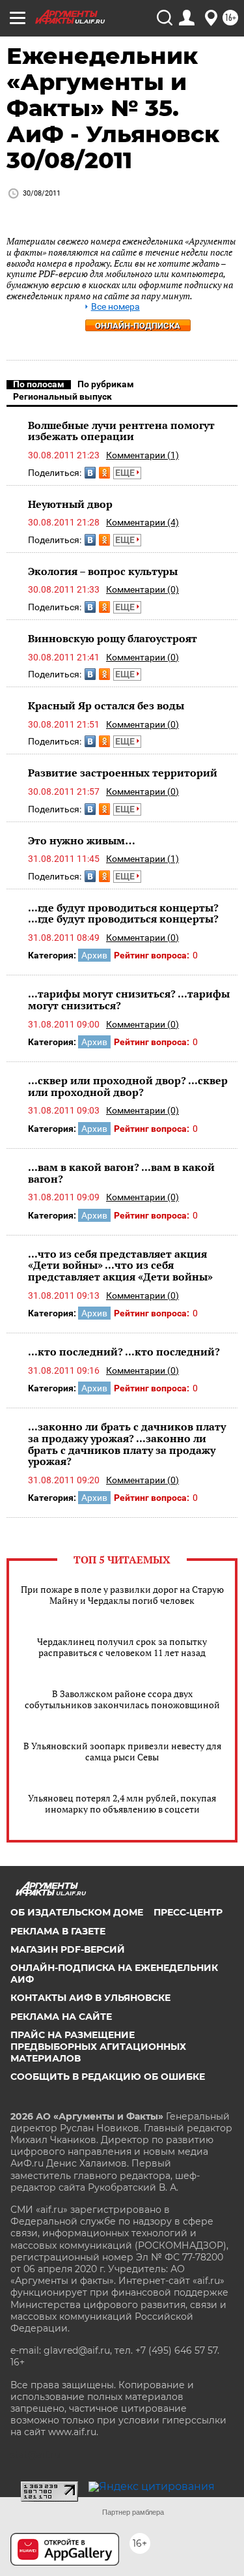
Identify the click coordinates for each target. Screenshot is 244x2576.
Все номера (115, 307)
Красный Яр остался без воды (106, 705)
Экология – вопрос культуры (103, 571)
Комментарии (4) (142, 522)
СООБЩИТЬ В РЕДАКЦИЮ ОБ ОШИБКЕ (108, 2077)
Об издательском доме (77, 1912)
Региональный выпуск (62, 396)
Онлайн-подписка (138, 326)
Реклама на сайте (61, 2017)
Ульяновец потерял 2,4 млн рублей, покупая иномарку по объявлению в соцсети (122, 1803)
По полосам (39, 384)
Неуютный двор (70, 504)
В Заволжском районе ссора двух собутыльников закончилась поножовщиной (122, 1699)
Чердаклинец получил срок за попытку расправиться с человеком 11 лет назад (122, 1647)
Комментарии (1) (142, 455)
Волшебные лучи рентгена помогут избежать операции (121, 431)
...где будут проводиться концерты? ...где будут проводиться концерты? (123, 913)
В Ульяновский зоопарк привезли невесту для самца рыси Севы (122, 1751)
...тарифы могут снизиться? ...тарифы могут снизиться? (129, 999)
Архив (94, 955)
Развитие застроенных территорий (123, 773)
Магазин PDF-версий (68, 1949)
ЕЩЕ (126, 473)
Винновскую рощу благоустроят (113, 638)
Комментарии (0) (142, 589)
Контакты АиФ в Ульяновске (90, 1998)
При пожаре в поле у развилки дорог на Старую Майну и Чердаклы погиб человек (122, 1595)
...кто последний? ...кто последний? (124, 1352)
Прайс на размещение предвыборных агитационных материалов (98, 2047)
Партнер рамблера (133, 2512)
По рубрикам (106, 384)
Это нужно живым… (82, 840)
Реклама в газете (58, 1931)
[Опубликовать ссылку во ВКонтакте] (90, 473)
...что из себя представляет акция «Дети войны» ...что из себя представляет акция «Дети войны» (120, 1265)
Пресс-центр (188, 1912)
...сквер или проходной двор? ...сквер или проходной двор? (128, 1086)
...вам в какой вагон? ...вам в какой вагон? (121, 1173)
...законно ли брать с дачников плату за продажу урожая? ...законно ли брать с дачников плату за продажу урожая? (127, 1444)
